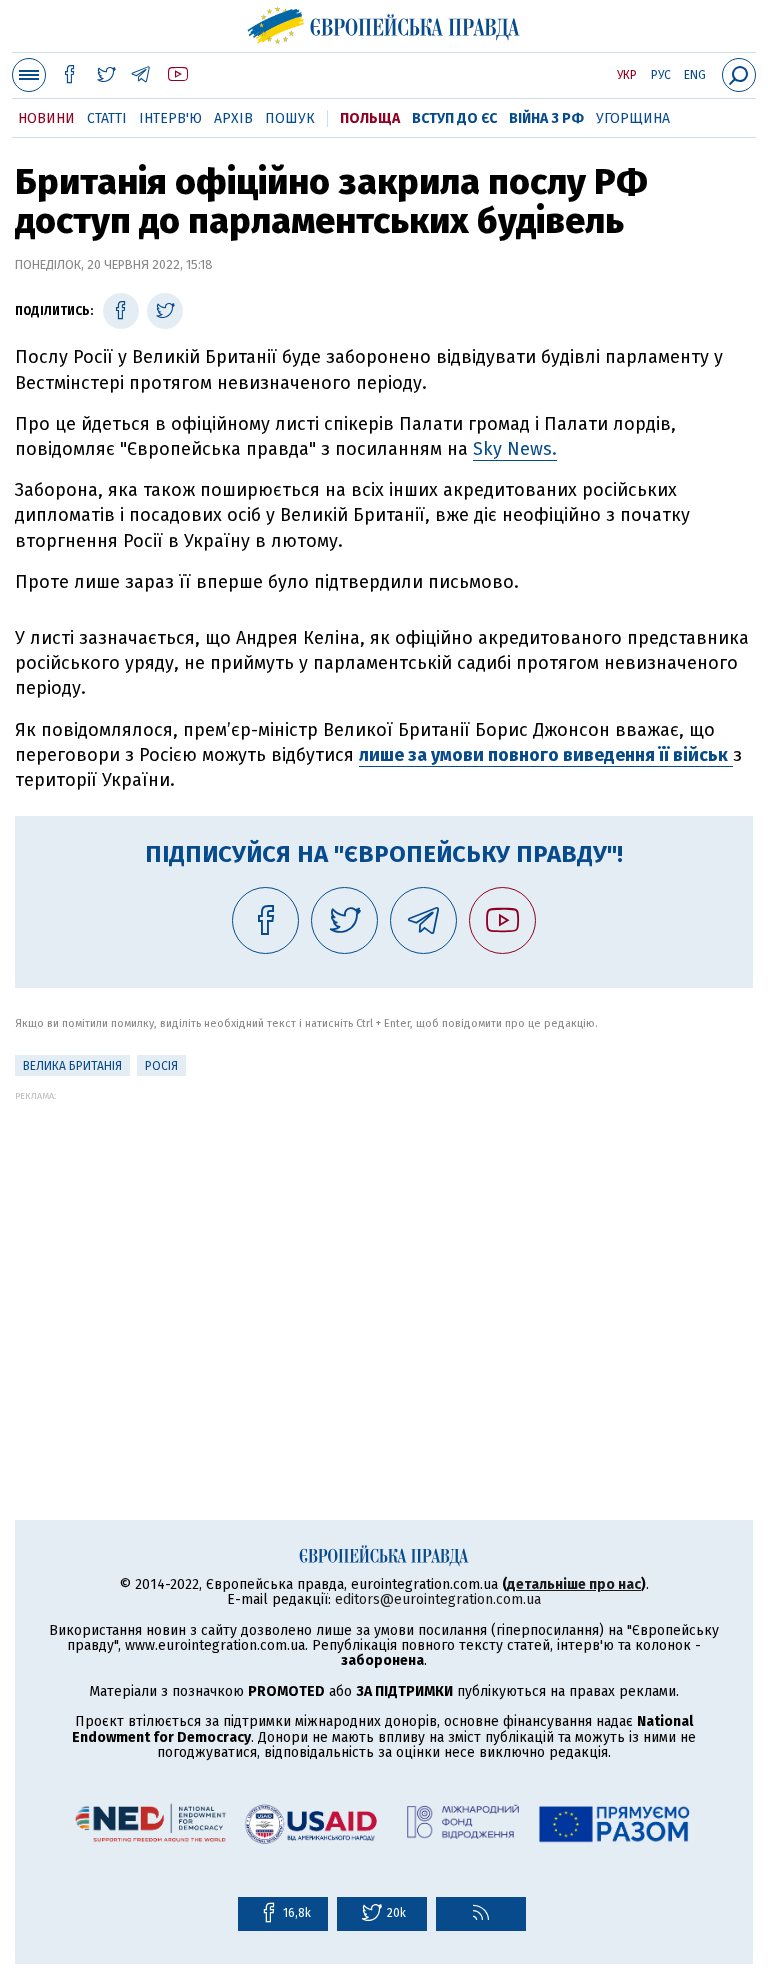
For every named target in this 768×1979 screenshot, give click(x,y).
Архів (233, 118)
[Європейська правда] (384, 23)
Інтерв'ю (170, 118)
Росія (161, 1066)
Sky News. (515, 449)
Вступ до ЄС (454, 118)
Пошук (290, 118)
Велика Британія (72, 1066)
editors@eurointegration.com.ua (438, 1599)
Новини (46, 118)
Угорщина (633, 118)
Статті (107, 118)
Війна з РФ (546, 118)
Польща (370, 118)
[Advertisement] (384, 1241)
